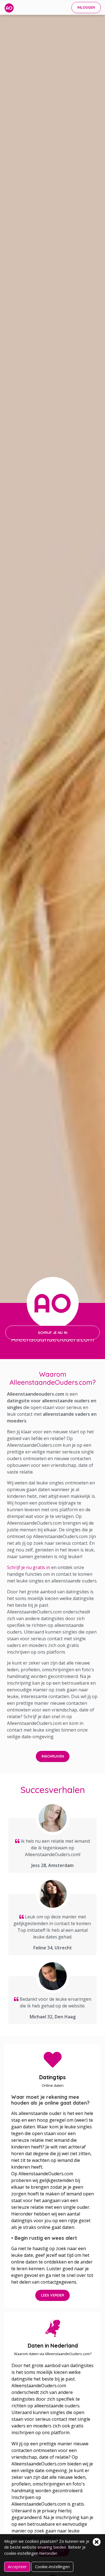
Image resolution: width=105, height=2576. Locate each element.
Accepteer (17, 2567)
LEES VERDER (53, 2295)
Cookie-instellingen (52, 2567)
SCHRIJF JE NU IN (53, 1333)
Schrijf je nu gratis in (29, 1567)
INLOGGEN (86, 7)
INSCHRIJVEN (53, 1756)
